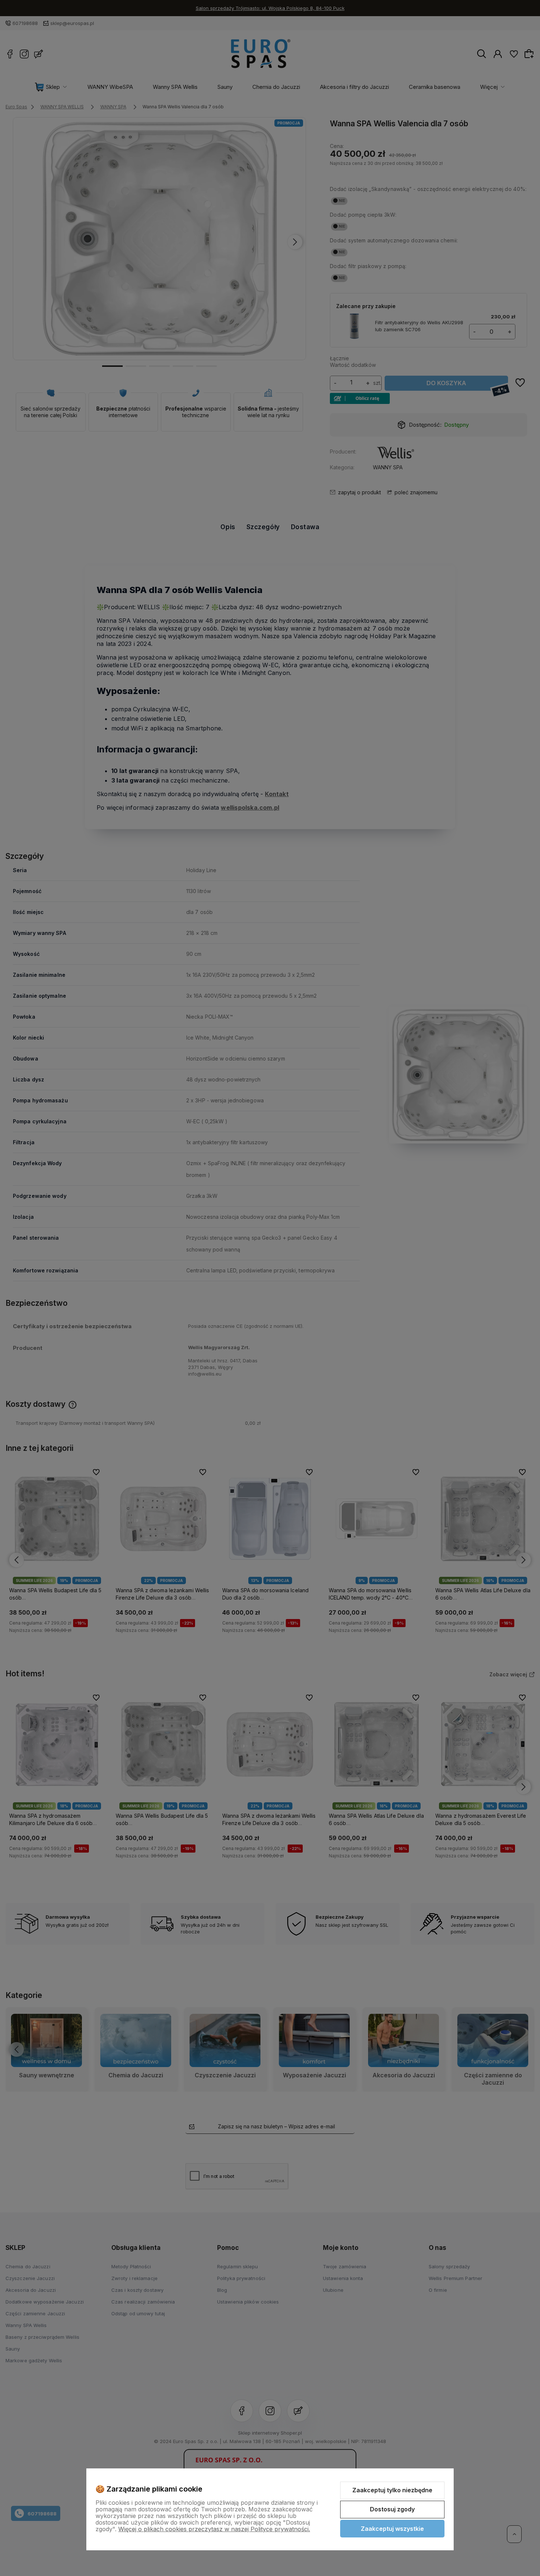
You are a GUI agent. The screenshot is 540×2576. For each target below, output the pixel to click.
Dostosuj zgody (392, 2509)
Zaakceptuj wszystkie (392, 2529)
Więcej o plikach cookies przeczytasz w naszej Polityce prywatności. (214, 2529)
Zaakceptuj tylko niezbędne (392, 2490)
